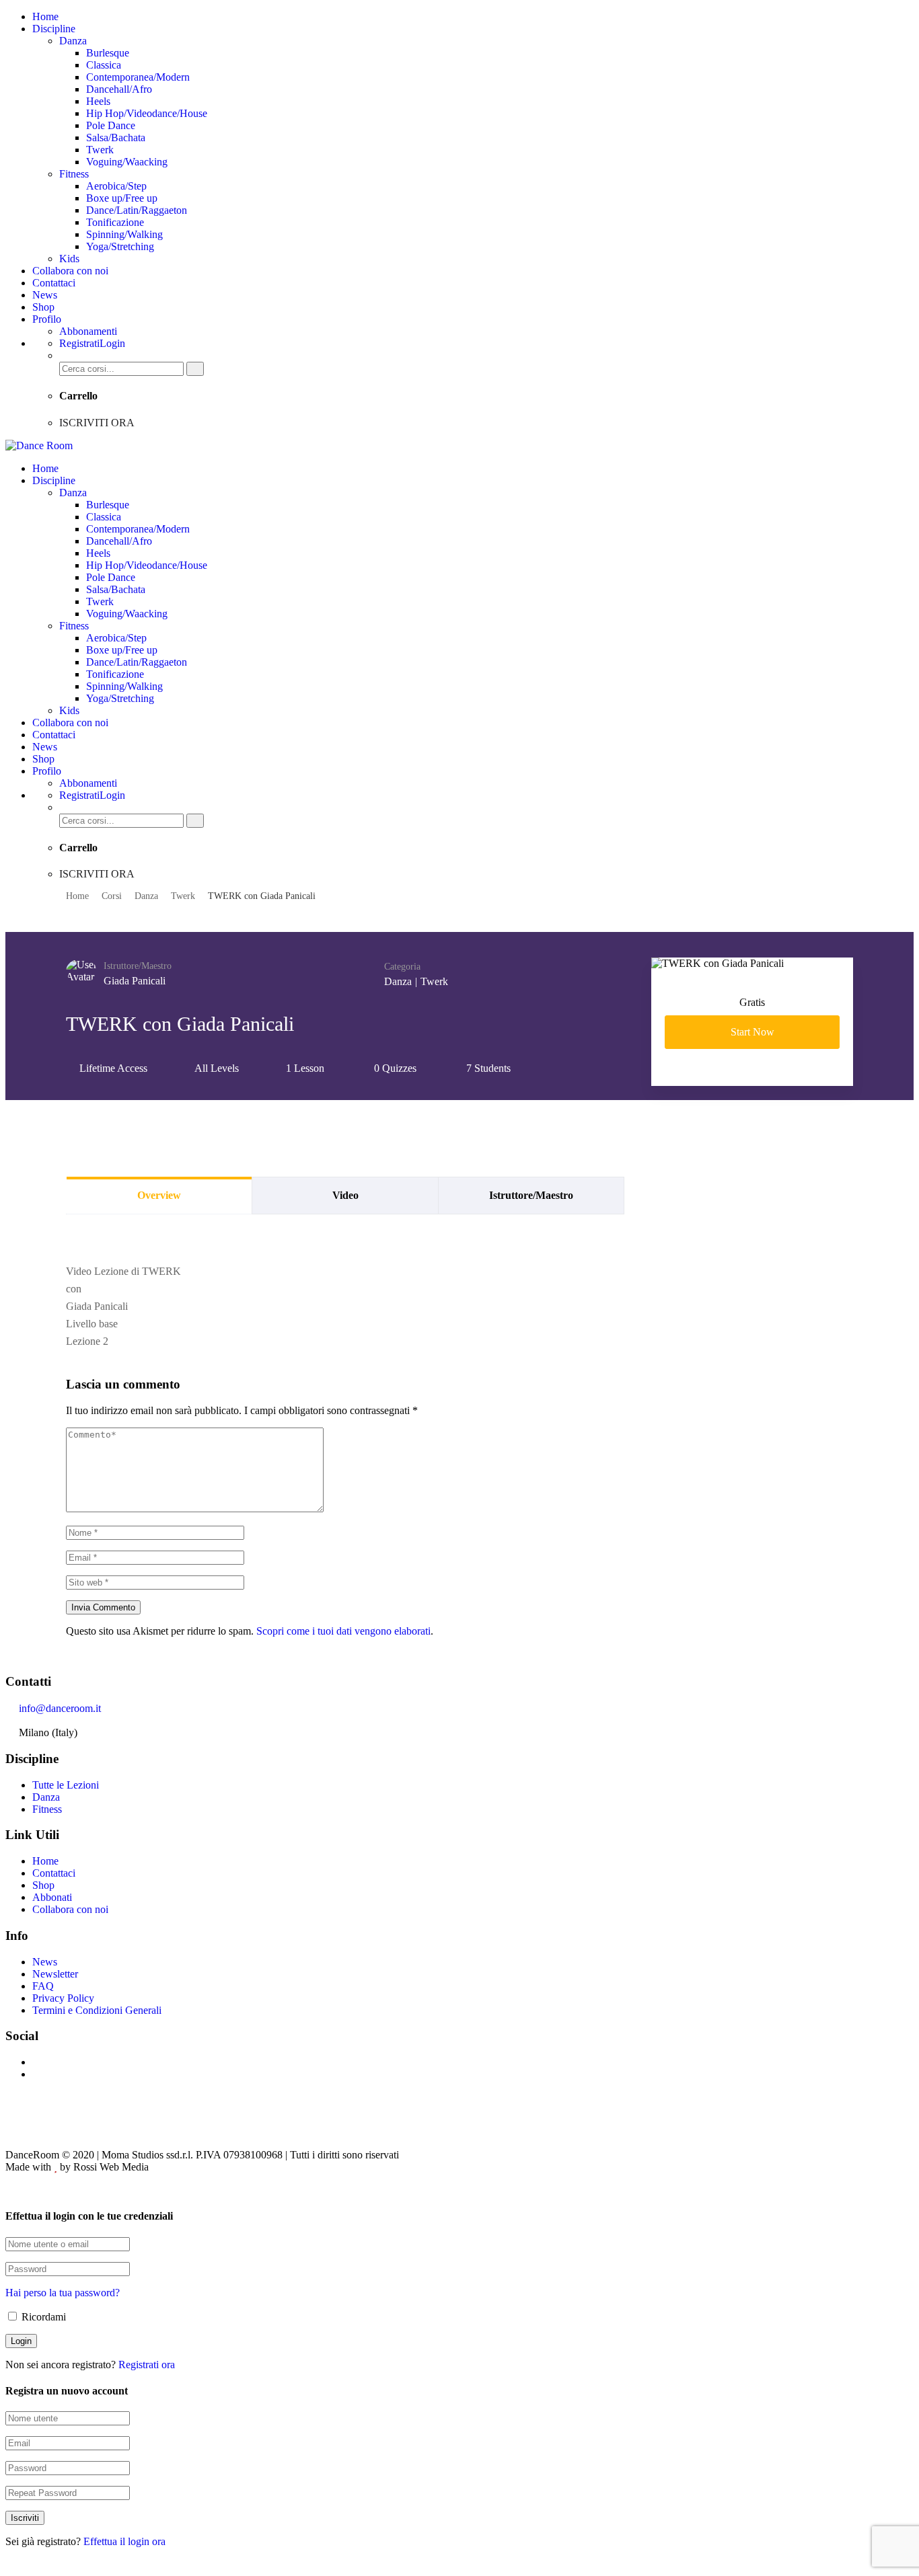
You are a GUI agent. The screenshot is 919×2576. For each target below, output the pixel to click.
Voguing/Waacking (127, 162)
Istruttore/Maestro (138, 966)
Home (45, 16)
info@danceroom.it (60, 1708)
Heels (98, 101)
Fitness (74, 174)
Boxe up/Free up (122, 198)
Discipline (54, 29)
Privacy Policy (63, 1998)
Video (345, 1195)
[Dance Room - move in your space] (39, 445)
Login (112, 343)
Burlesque (108, 53)
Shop (43, 307)
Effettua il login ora (124, 2541)
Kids (69, 259)
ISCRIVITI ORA (97, 423)
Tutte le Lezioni (66, 1785)
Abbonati (52, 1897)
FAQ (43, 1986)
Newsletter (55, 1974)
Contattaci (54, 283)
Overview (159, 1195)
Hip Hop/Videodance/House (147, 113)
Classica (104, 65)
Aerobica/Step (116, 186)
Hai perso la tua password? (63, 2293)
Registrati (79, 343)
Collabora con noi (70, 271)
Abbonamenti (88, 331)
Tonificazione (115, 222)
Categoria (402, 967)
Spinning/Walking (124, 234)
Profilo (47, 319)
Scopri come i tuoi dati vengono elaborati (343, 1631)
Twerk (100, 150)
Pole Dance (111, 125)
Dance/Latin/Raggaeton (137, 210)
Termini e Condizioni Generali (97, 2010)
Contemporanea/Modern (138, 77)
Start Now (752, 1032)
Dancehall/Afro (119, 89)
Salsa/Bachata (116, 138)
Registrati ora (147, 2365)
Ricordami (42, 2317)
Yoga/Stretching (120, 246)
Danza (73, 41)
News (45, 295)
